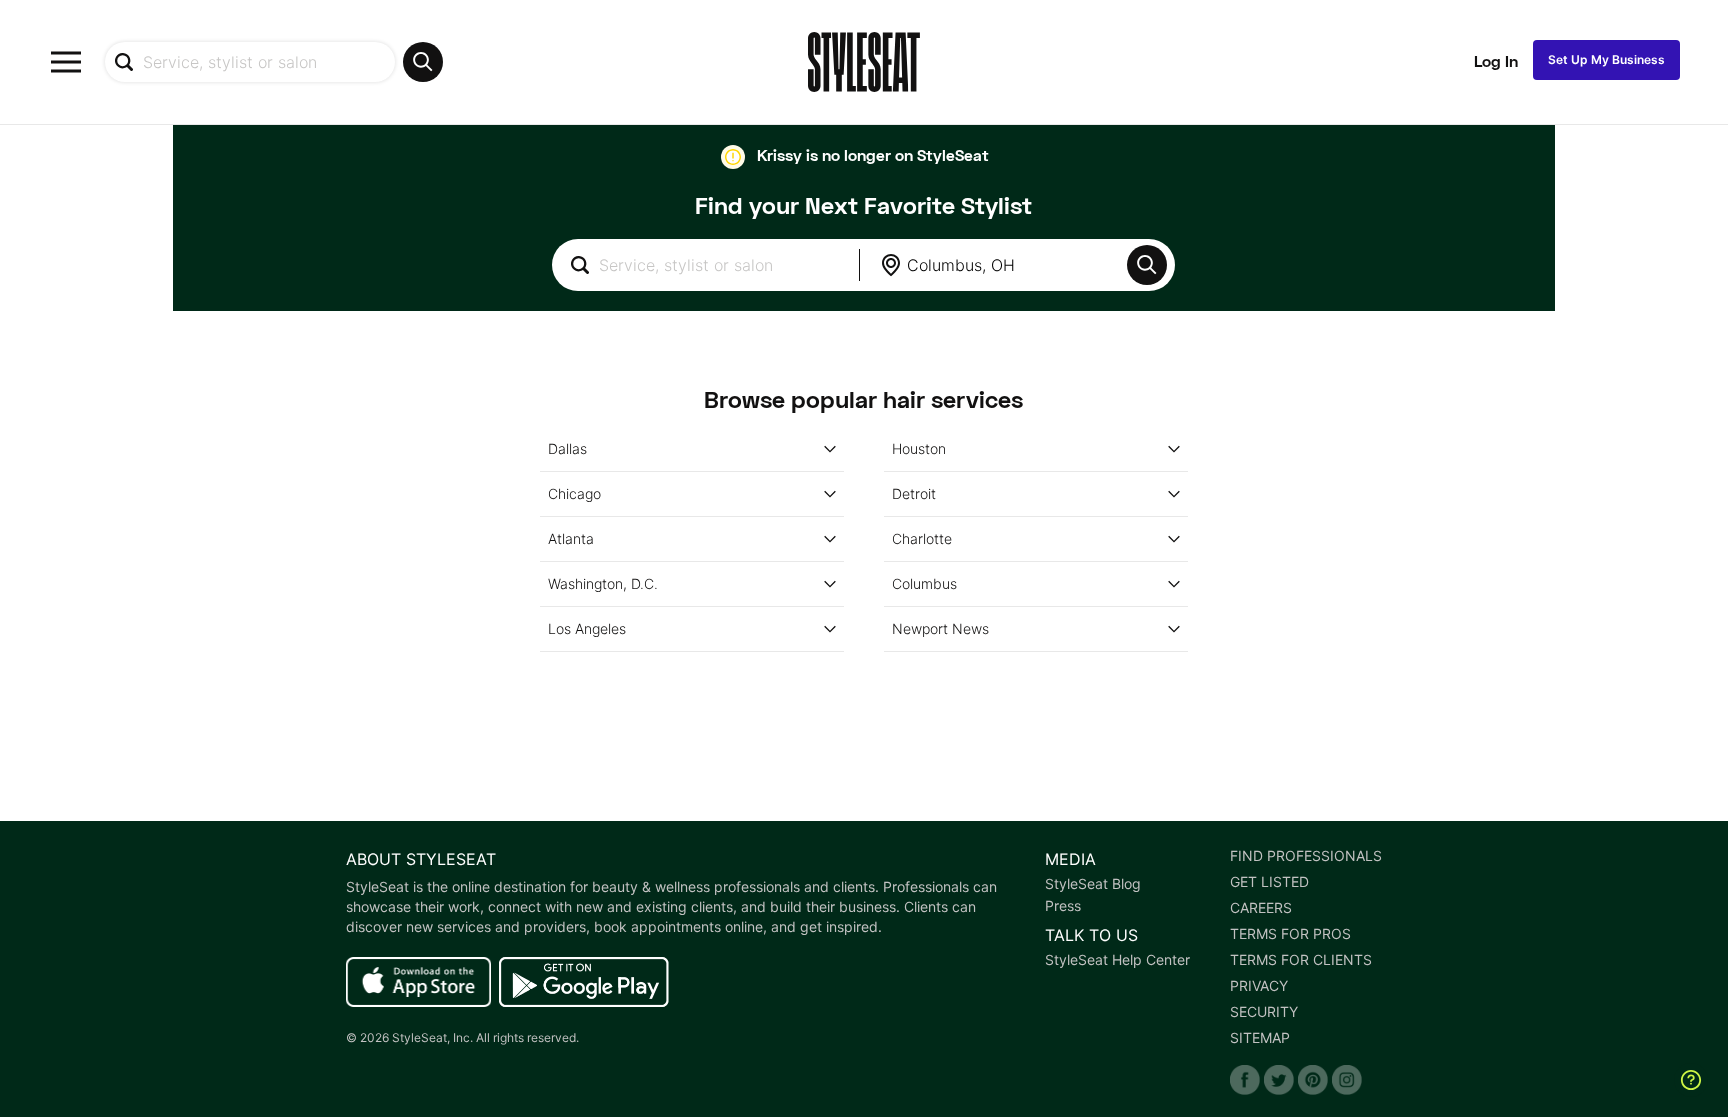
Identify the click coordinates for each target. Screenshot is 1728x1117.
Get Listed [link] (1269, 882)
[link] (418, 983)
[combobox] (273, 62)
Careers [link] (1261, 908)
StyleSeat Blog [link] (1093, 884)
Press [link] (1063, 906)
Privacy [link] (1259, 986)
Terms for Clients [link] (1301, 960)
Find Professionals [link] (1306, 856)
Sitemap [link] (1260, 1038)
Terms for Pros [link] (1290, 934)
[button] (1147, 265)
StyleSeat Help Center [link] (1117, 960)
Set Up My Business (1606, 59)
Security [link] (1264, 1012)
